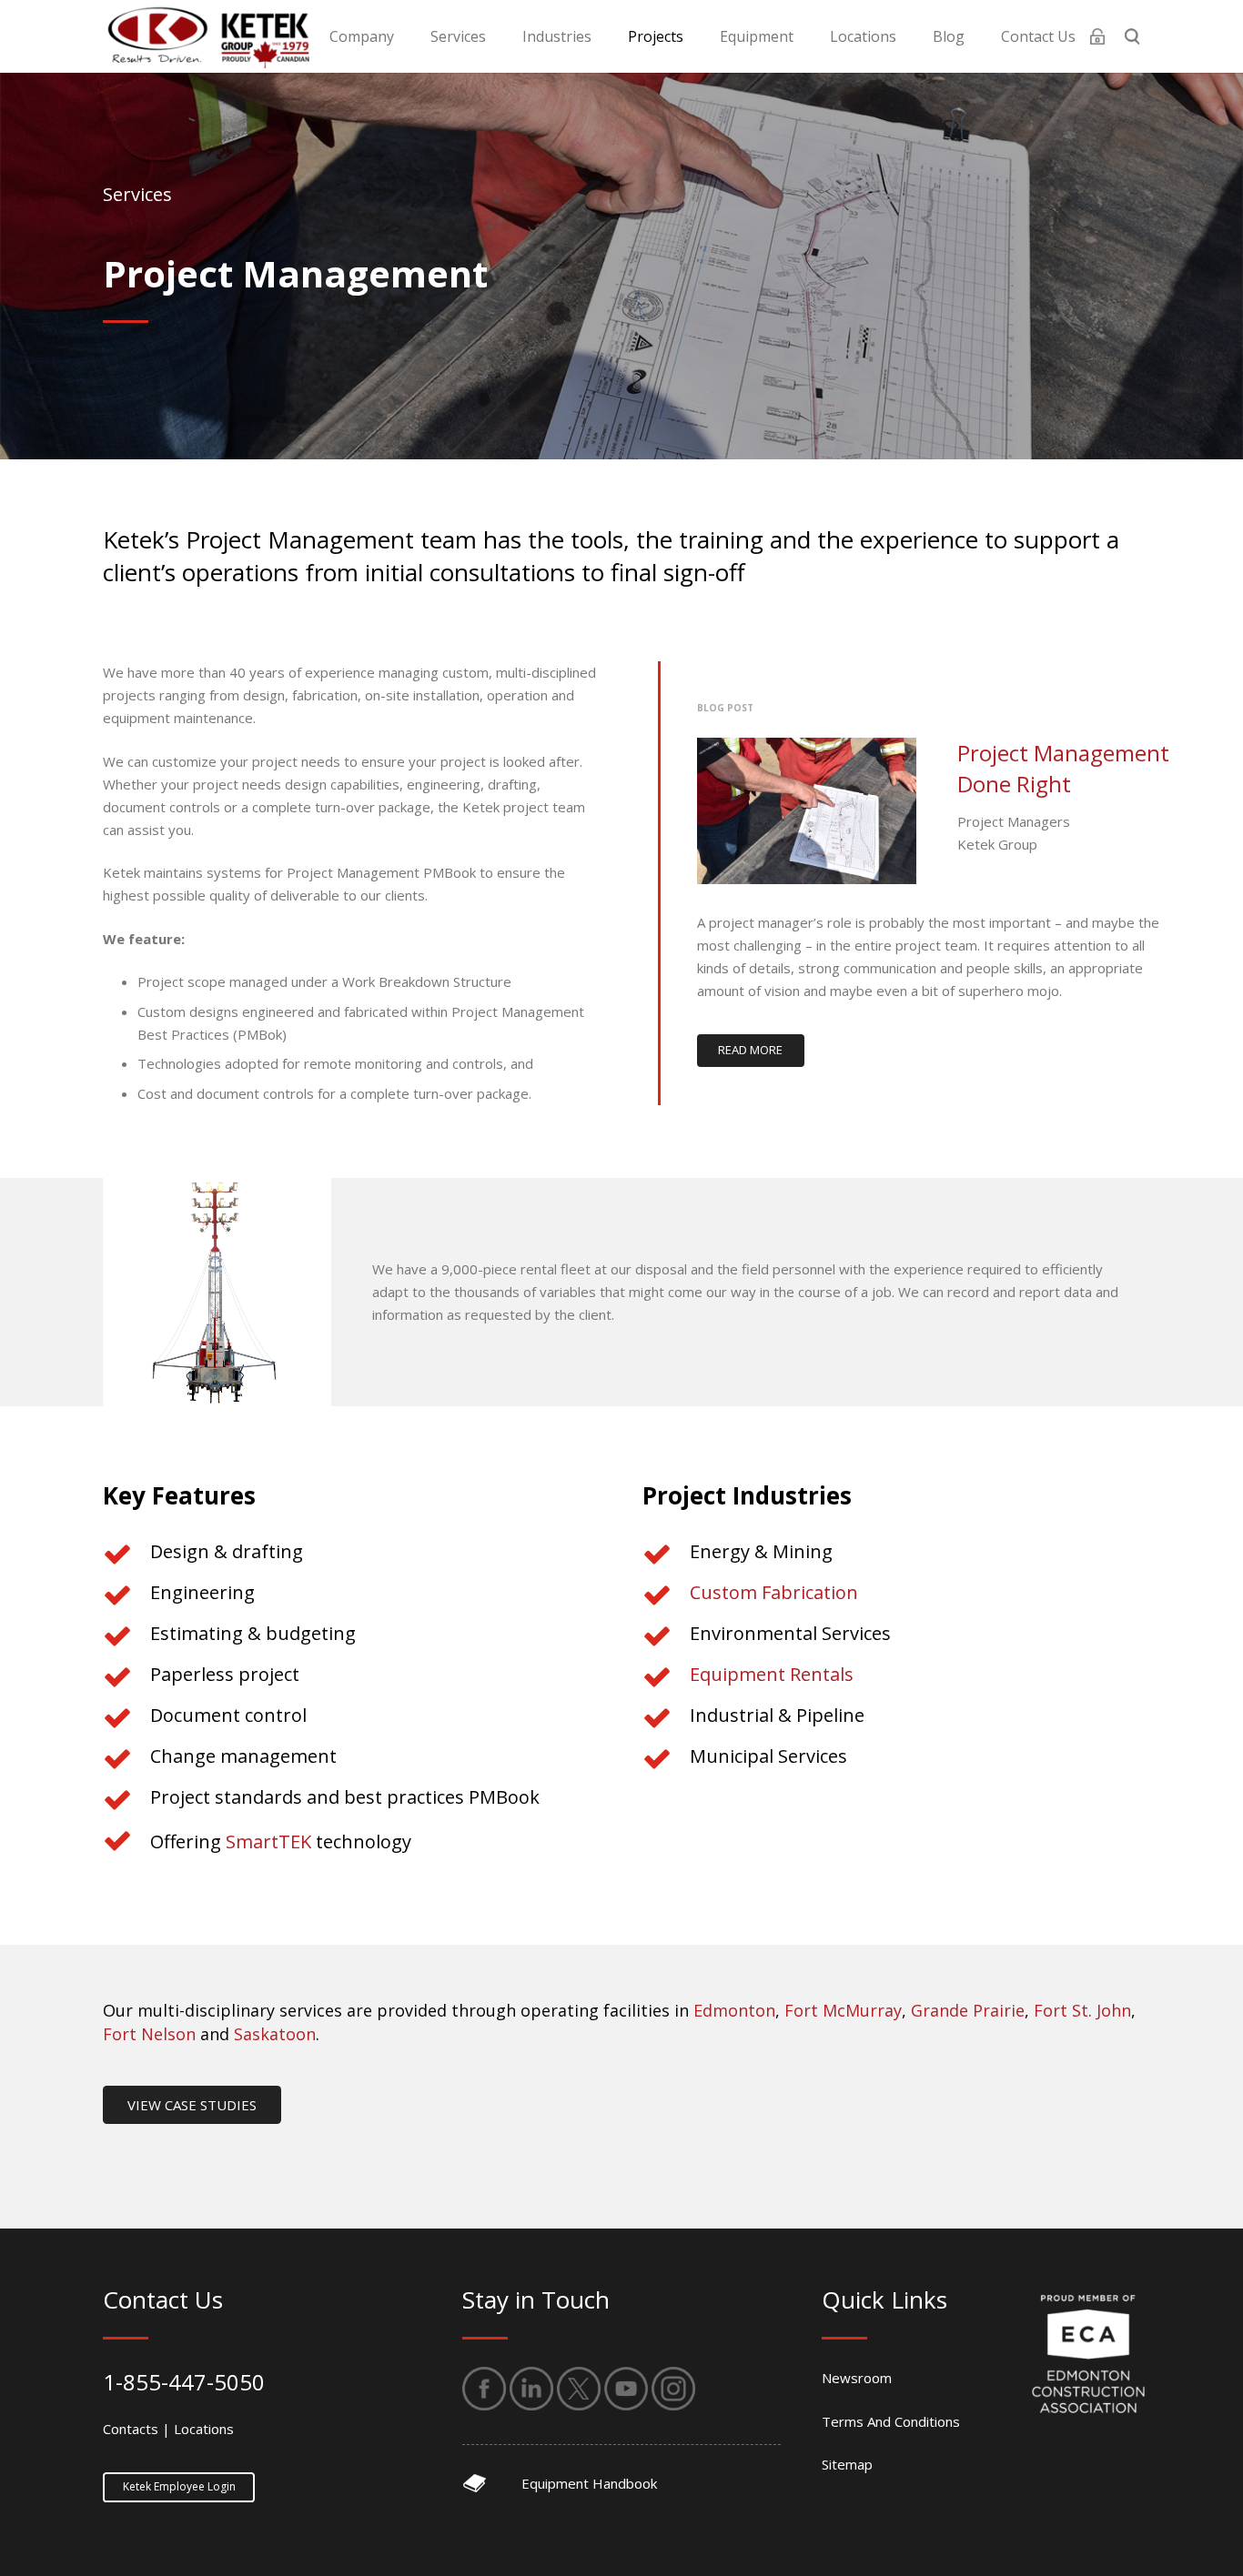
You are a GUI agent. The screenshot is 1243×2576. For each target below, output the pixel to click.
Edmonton (734, 2010)
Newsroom (857, 2378)
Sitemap (847, 2464)
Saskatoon (275, 2034)
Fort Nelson (149, 2034)
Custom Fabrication (774, 1592)
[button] (407, 36)
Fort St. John (1082, 2010)
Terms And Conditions (891, 2421)
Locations (204, 2429)
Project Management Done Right (1063, 768)
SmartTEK (268, 1841)
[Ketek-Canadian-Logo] (206, 36)
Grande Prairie (968, 2010)
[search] (1132, 36)
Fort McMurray (843, 2010)
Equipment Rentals (772, 1674)
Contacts (131, 2429)
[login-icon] (1097, 36)
